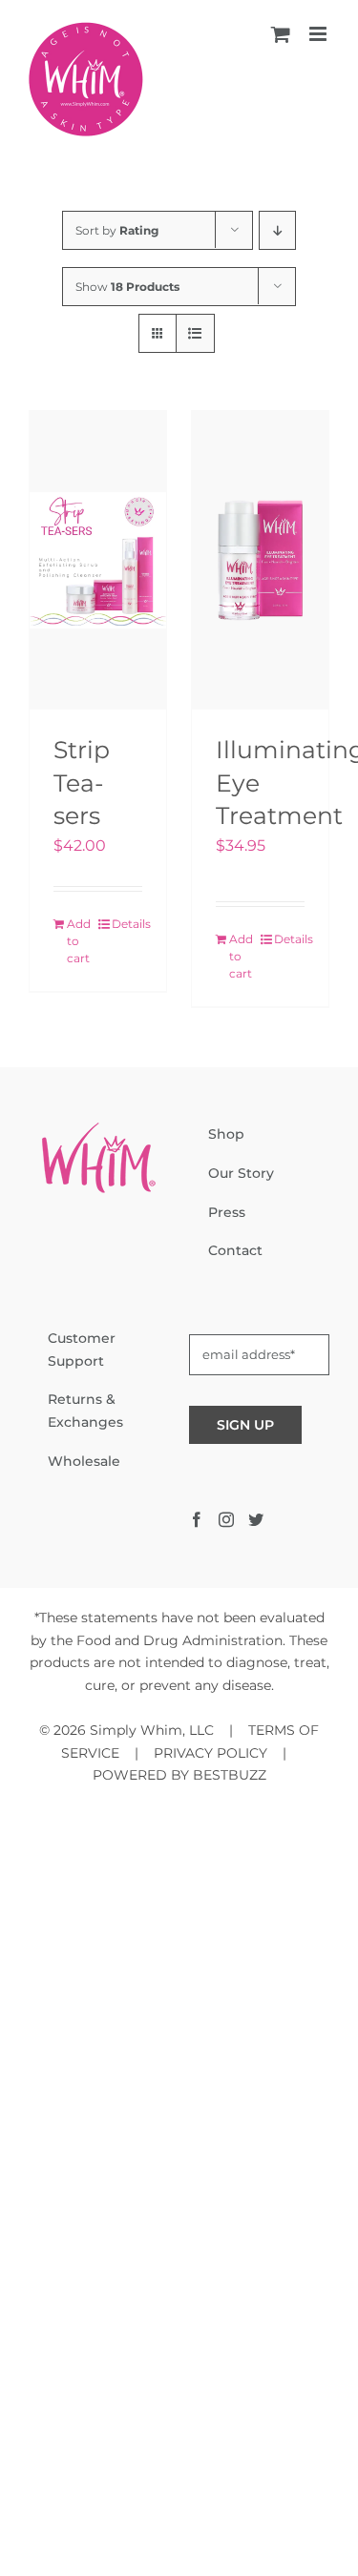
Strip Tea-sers (82, 783)
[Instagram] (226, 1519)
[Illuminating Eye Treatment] (260, 560)
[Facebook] (197, 1519)
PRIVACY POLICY (211, 1753)
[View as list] (195, 333)
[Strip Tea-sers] (98, 560)
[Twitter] (256, 1519)
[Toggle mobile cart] (281, 34)
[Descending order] (277, 230)
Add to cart (79, 941)
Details (127, 924)
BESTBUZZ (230, 1775)
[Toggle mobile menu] (319, 34)
